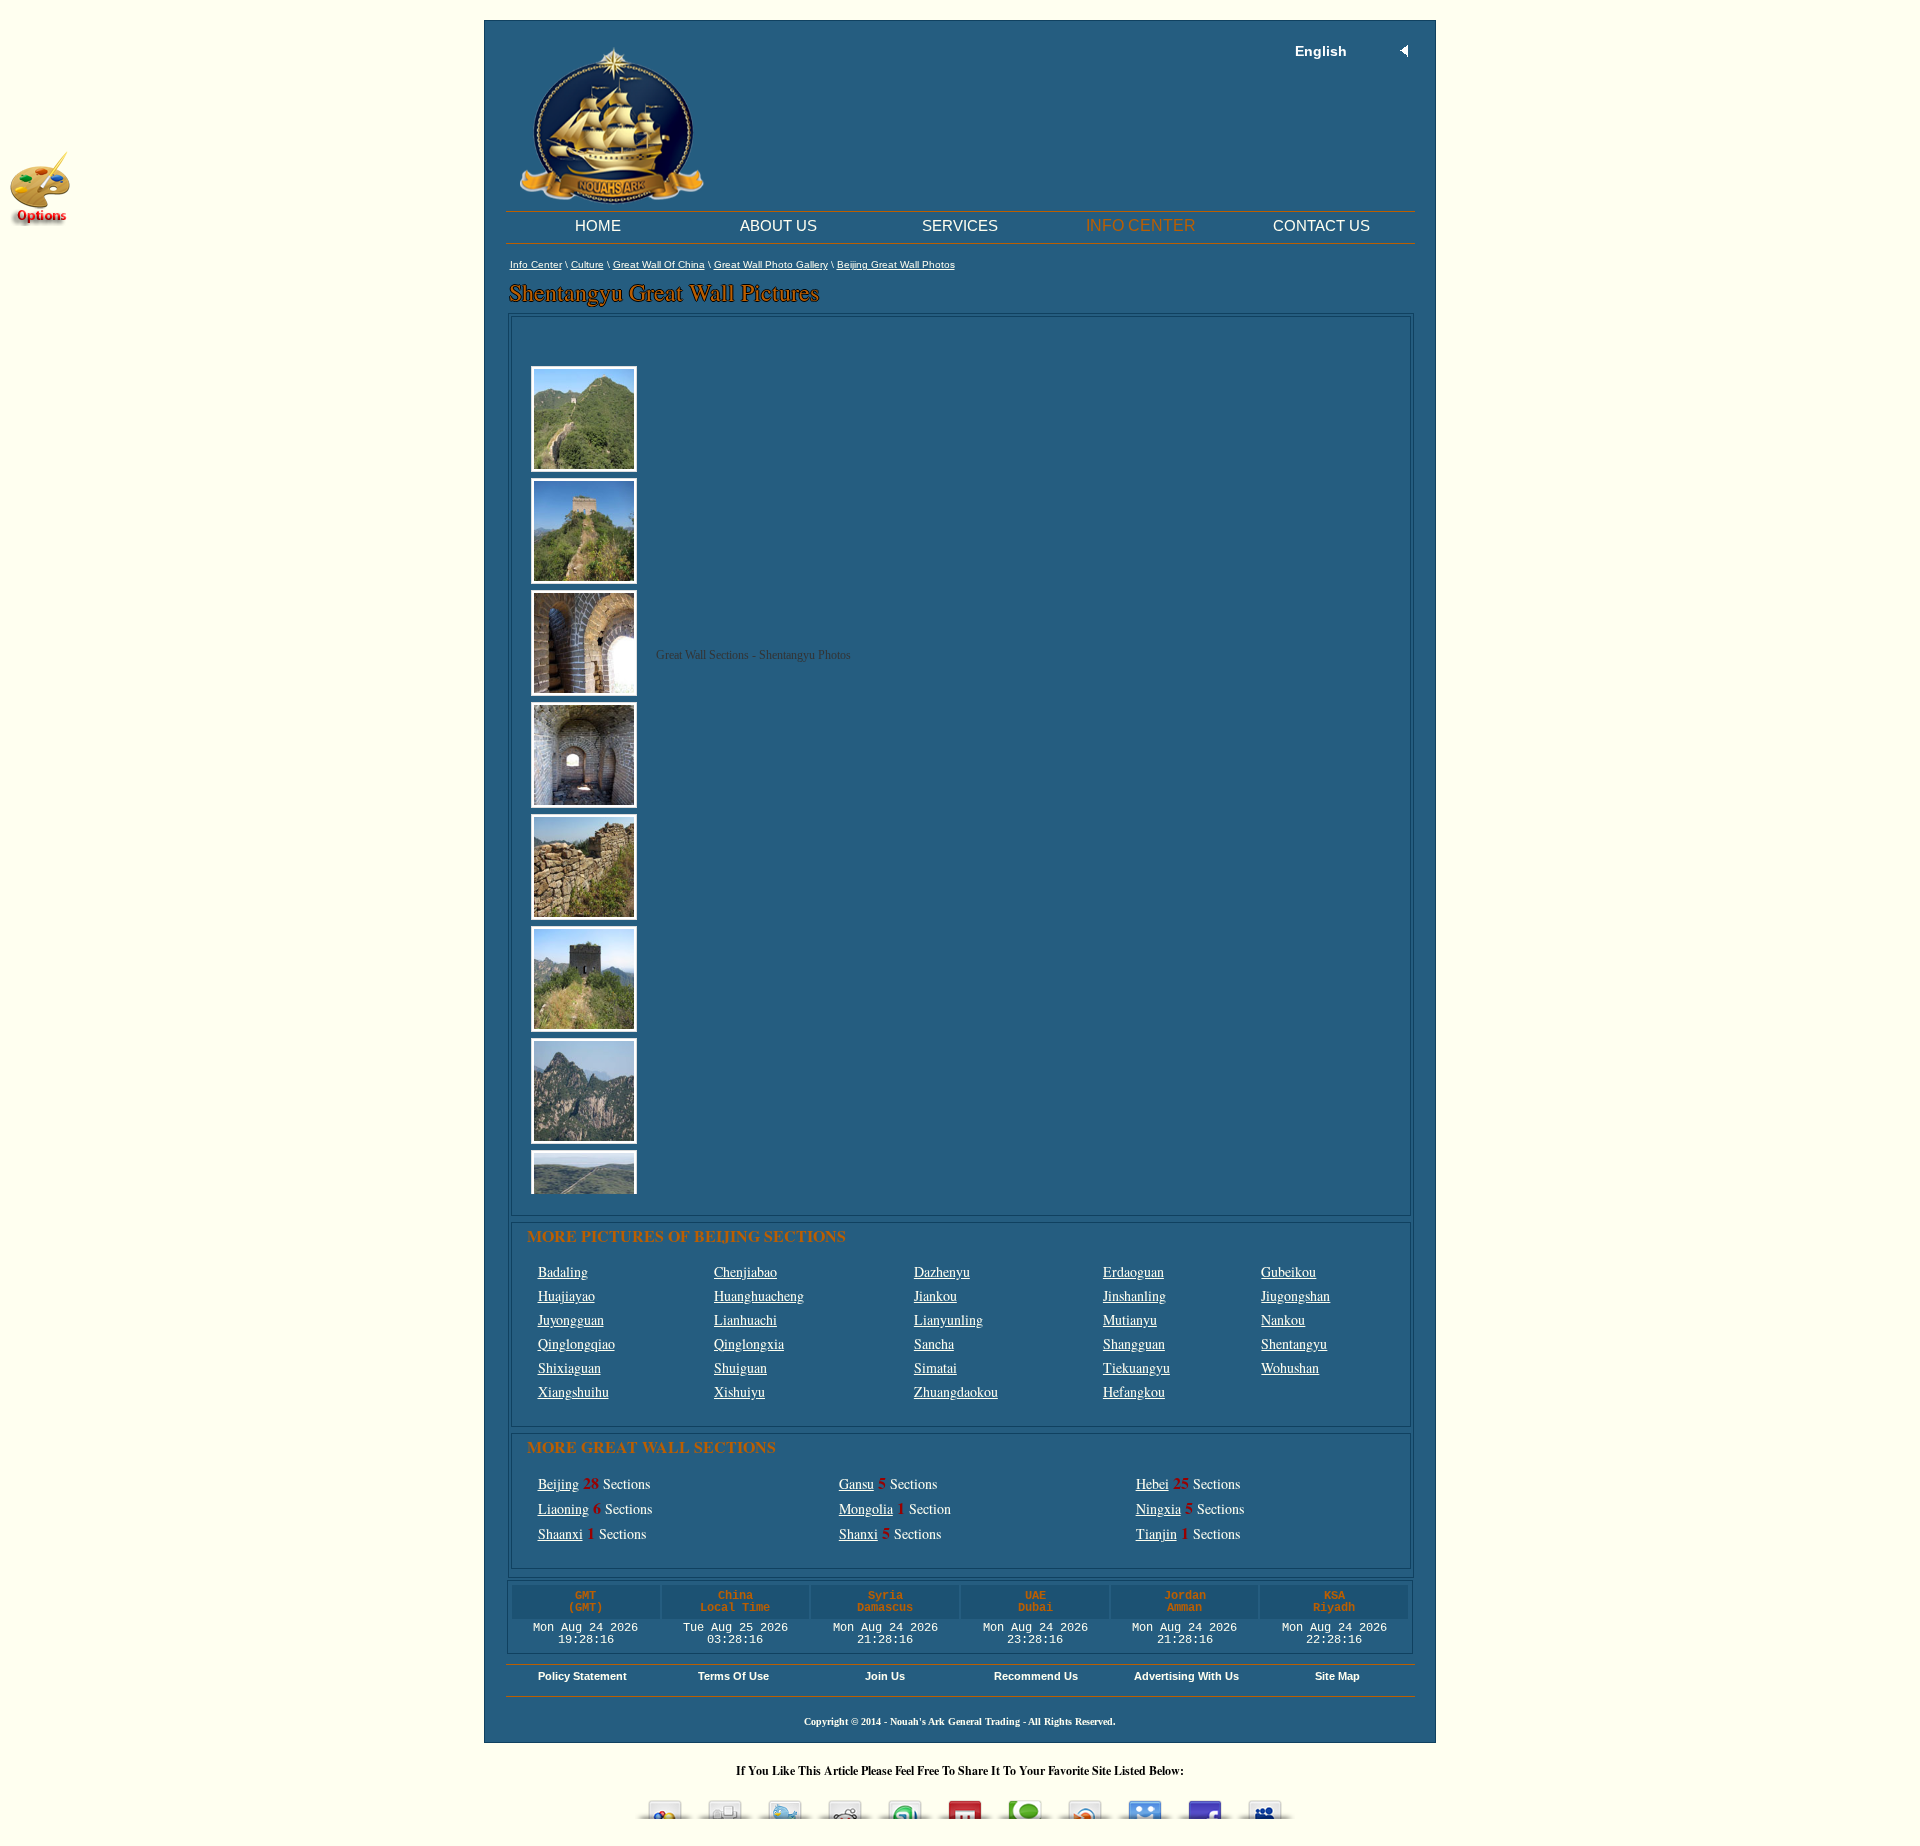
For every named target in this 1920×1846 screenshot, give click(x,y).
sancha (934, 1343)
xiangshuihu (573, 1391)
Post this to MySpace (1265, 1804)
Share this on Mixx (965, 1804)
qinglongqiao (576, 1343)
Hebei (1152, 1483)
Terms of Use (733, 1676)
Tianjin (1156, 1533)
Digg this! (725, 1804)
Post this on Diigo (1145, 1804)
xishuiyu (739, 1391)
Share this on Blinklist (1085, 1804)
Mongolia (866, 1508)
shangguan (1134, 1343)
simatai (935, 1367)
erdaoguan (1133, 1271)
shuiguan (740, 1367)
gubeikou (1288, 1271)
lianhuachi (745, 1319)
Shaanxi (560, 1533)
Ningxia (1158, 1508)
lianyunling (948, 1319)
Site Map (1337, 1676)
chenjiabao (745, 1271)
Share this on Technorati (1025, 1804)
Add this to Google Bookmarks (665, 1804)
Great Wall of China (659, 264)
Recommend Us (1036, 1676)
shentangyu (1294, 1343)
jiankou (935, 1295)
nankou (1283, 1319)
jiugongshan (1295, 1295)
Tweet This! (785, 1804)
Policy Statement (582, 1676)
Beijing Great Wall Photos (896, 264)
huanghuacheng (759, 1295)
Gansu (856, 1483)
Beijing (558, 1483)
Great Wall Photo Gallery (771, 264)
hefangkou (1134, 1391)
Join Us (885, 1676)
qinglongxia (749, 1343)
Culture (587, 264)
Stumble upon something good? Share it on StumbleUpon (905, 1804)
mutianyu (1130, 1319)
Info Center (536, 264)
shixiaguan (569, 1367)
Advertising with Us (1186, 1676)
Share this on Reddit (845, 1804)
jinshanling (1134, 1295)
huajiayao (566, 1295)
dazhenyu (942, 1271)
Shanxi (858, 1533)
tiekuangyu (1136, 1367)
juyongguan (571, 1319)
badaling (563, 1271)
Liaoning (563, 1508)
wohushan (1290, 1367)
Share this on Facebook (1205, 1804)
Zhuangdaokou (956, 1391)
